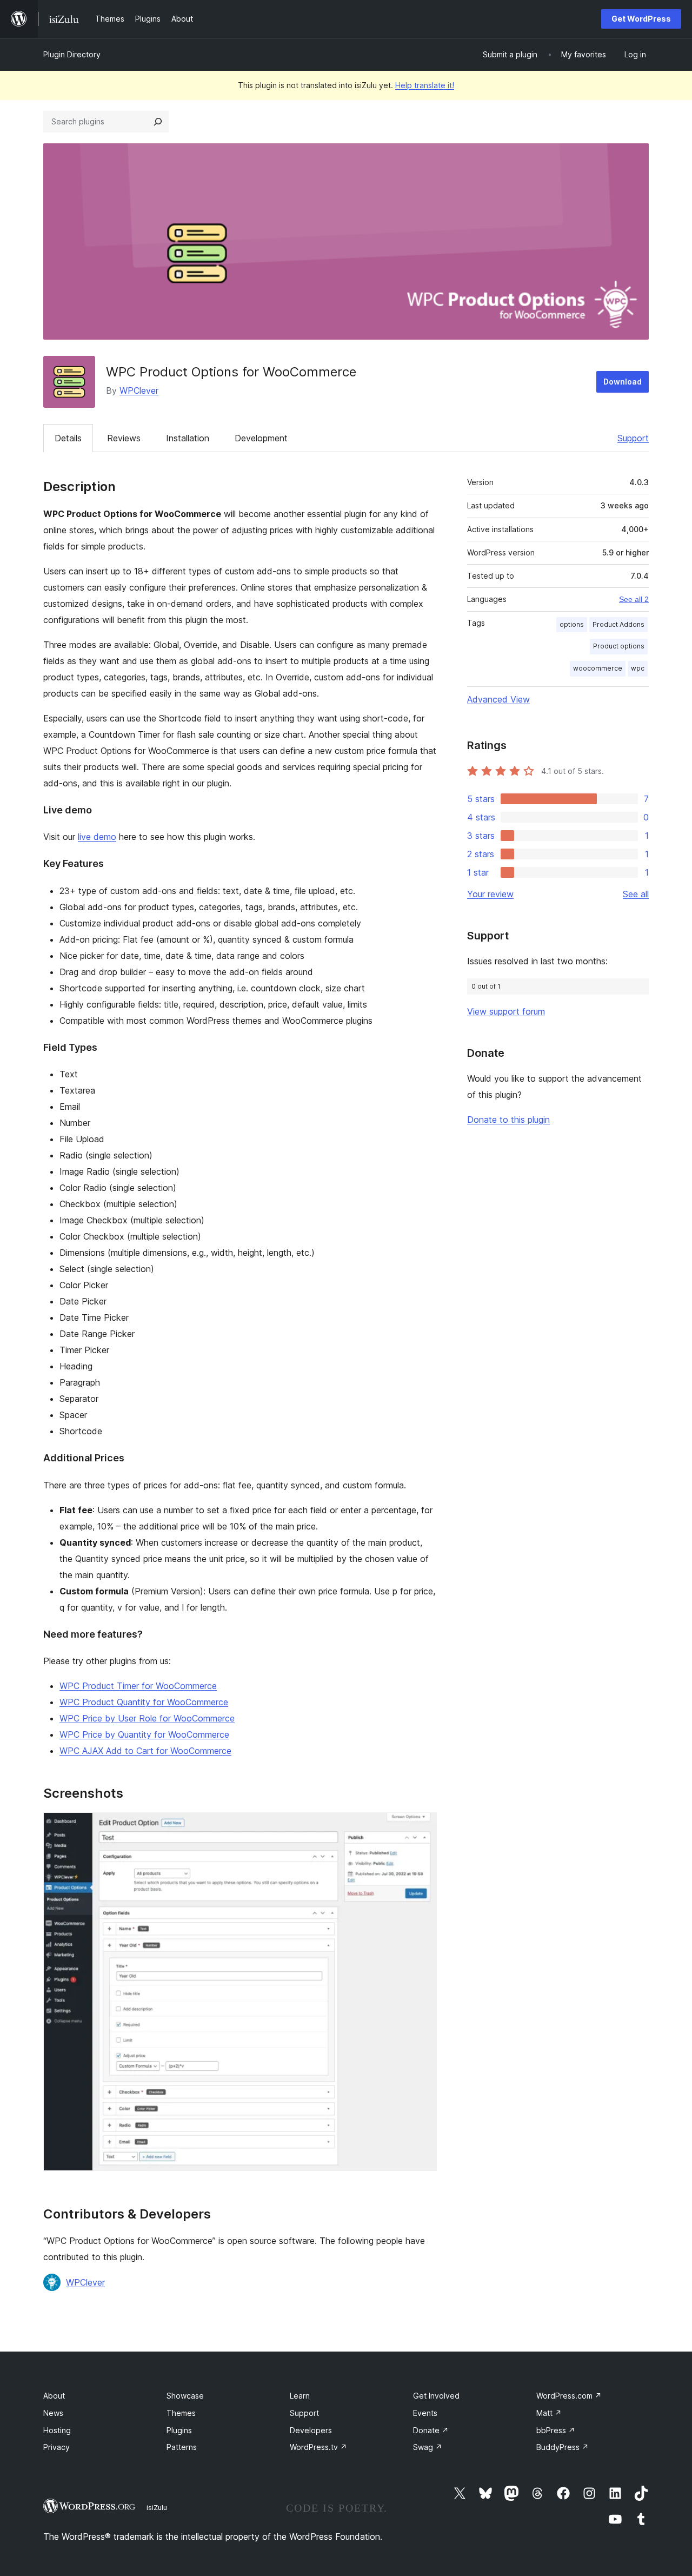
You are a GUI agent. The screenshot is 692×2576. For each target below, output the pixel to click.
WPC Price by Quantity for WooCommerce (144, 1734)
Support (633, 438)
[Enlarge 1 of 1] (422, 1827)
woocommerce (598, 668)
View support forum (506, 1011)
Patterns (182, 2447)
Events (425, 2413)
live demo (97, 837)
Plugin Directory (72, 54)
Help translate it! (425, 85)
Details (68, 438)
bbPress (556, 2430)
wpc (638, 668)
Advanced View (498, 699)
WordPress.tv (318, 2447)
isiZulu (157, 2507)
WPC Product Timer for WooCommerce (138, 1686)
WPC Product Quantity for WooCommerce (144, 1702)
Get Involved (436, 2396)
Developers (311, 2430)
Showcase (185, 2396)
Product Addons (618, 624)
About (54, 2396)
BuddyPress (563, 2447)
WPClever (139, 390)
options (572, 624)
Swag (428, 2447)
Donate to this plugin (508, 1120)
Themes (181, 2413)
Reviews (124, 438)
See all (636, 894)
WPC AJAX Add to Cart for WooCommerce (145, 1751)
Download (623, 382)
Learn (300, 2396)
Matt (549, 2413)
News (53, 2413)
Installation (188, 438)
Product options (619, 646)
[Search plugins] (158, 122)
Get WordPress (641, 19)
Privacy (56, 2447)
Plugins (179, 2430)
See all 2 (634, 599)
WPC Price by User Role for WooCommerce (147, 1718)
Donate (431, 2430)
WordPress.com (569, 2396)
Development (261, 438)
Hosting (57, 2430)
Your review (490, 894)
